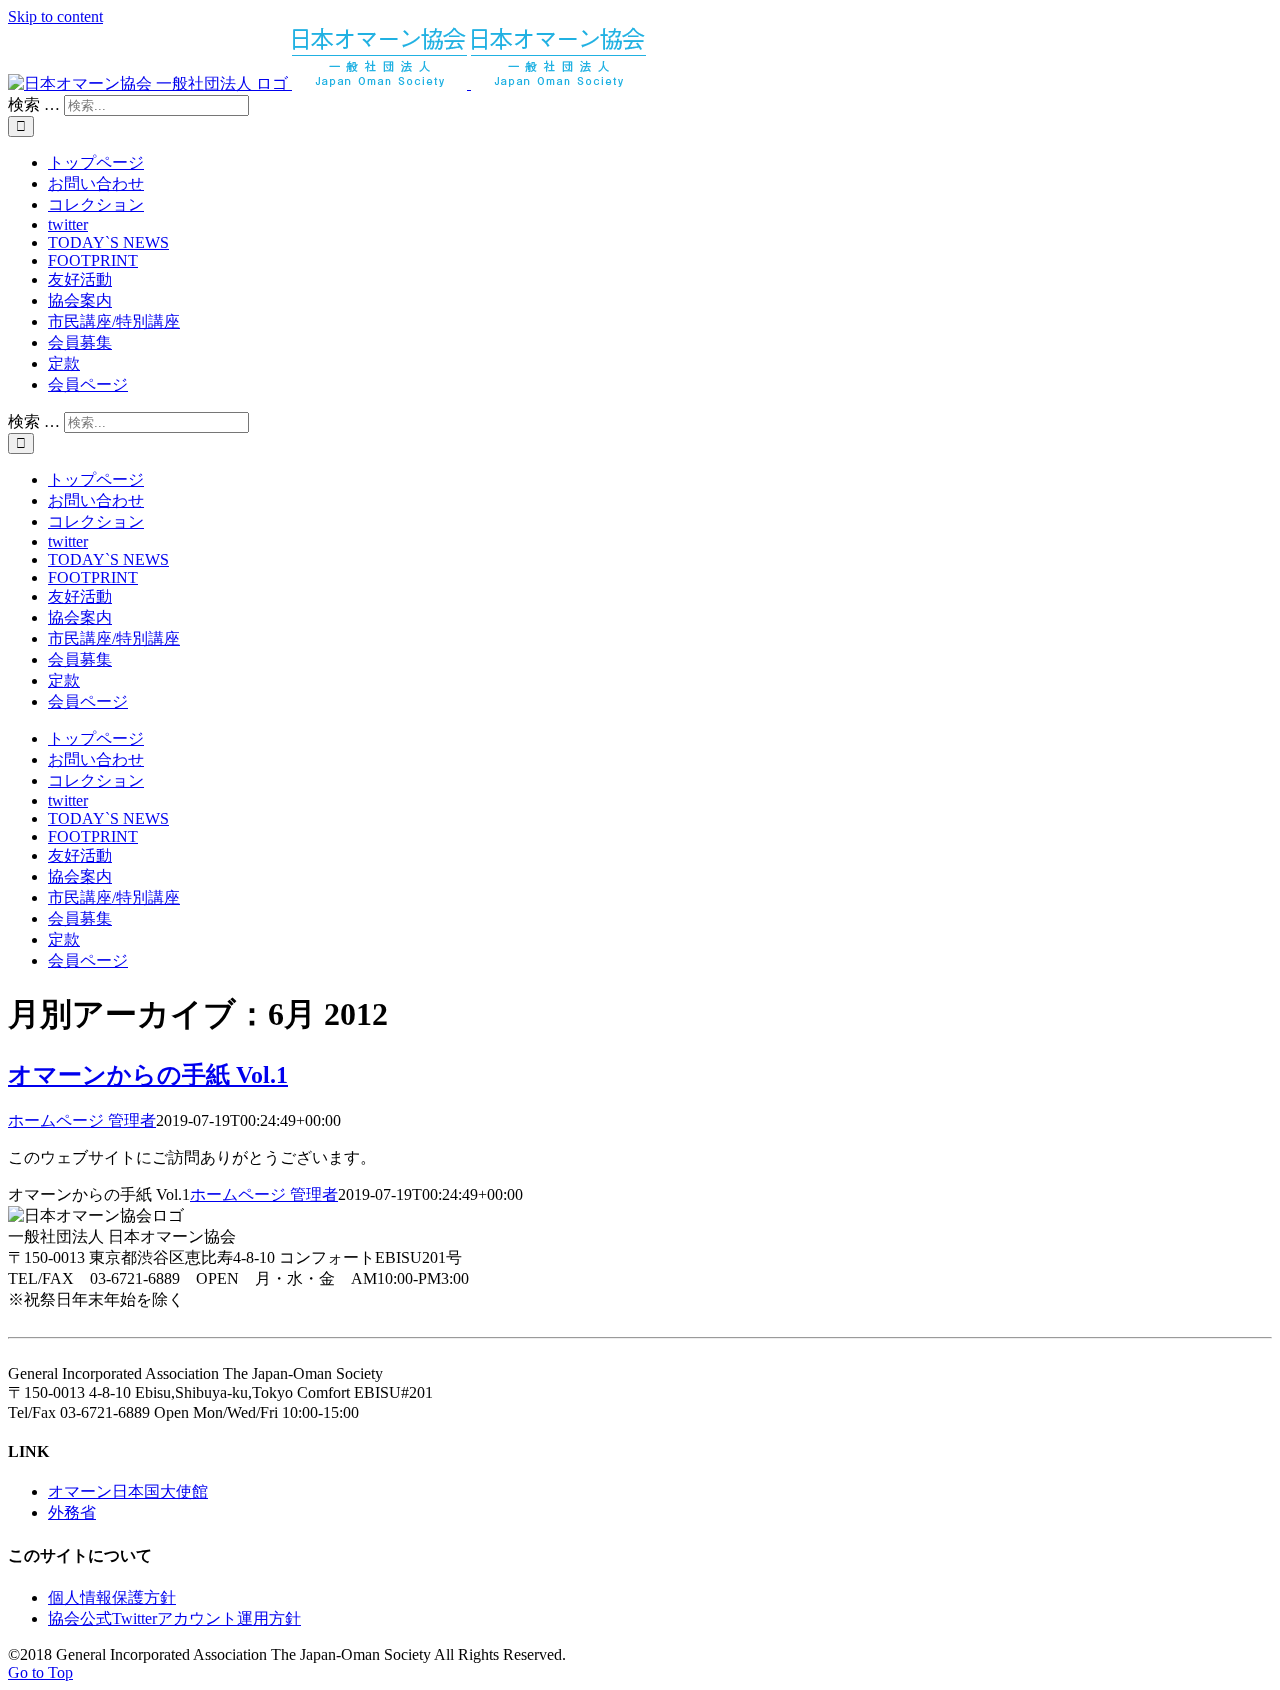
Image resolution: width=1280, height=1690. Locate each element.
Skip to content (55, 16)
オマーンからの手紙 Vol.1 (148, 1075)
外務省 (72, 1512)
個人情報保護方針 (112, 1597)
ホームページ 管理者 (82, 1120)
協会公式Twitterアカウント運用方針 (174, 1618)
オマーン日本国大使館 (128, 1491)
